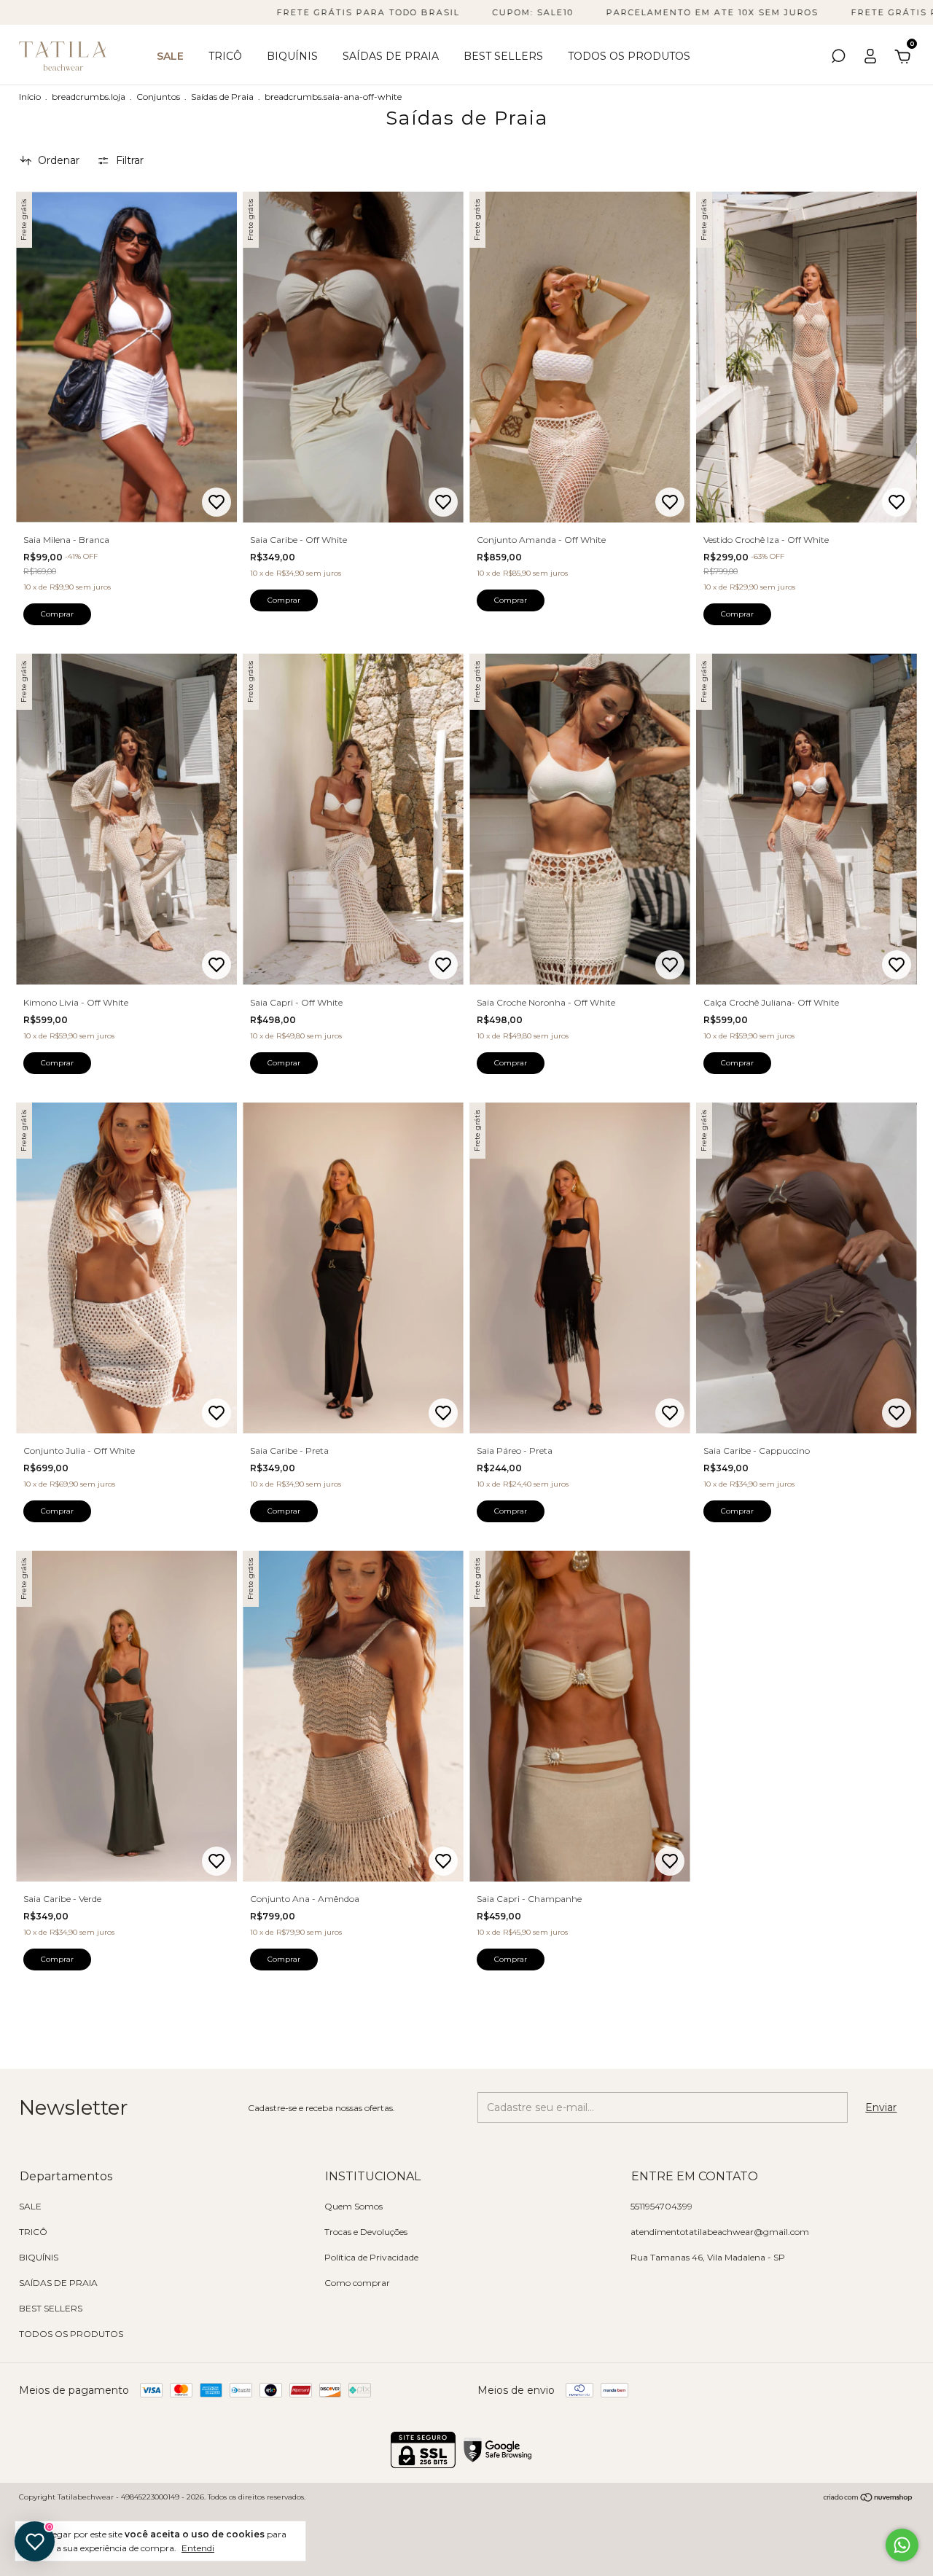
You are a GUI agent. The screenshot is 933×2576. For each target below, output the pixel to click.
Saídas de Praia (222, 97)
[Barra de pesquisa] (838, 58)
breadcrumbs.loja (89, 97)
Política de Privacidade (371, 2257)
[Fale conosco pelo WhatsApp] (902, 2545)
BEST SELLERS (503, 56)
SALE (170, 56)
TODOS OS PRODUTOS (629, 56)
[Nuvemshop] (868, 2499)
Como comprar (357, 2283)
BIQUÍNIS (292, 56)
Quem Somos (354, 2206)
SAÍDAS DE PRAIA (391, 56)
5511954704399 (661, 2206)
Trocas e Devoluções (366, 2232)
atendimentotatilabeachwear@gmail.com (720, 2232)
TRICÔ (225, 56)
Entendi (198, 2548)
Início (30, 97)
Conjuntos (158, 97)
